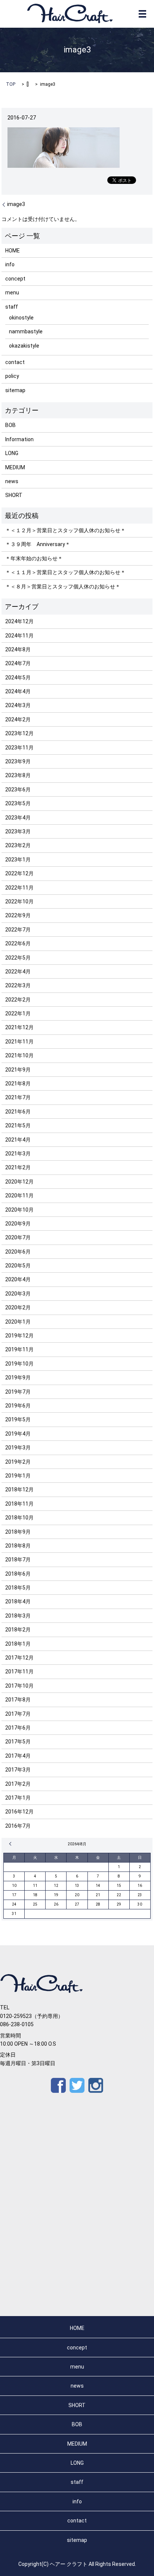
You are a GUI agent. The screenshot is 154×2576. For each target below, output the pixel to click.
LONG (12, 453)
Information (19, 439)
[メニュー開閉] (142, 14)
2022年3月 (18, 985)
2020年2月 (18, 1307)
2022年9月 (18, 915)
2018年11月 (19, 1504)
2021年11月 (19, 1042)
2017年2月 (18, 1784)
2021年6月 (18, 1112)
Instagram (96, 2085)
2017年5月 (18, 1742)
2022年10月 (19, 901)
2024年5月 (18, 678)
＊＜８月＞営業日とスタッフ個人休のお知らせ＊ (63, 587)
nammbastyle (26, 331)
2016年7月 (18, 1826)
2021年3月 (18, 1154)
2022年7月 (18, 930)
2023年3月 (18, 831)
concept (15, 279)
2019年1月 (18, 1476)
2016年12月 (19, 1812)
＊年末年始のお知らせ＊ (34, 558)
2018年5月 (18, 1588)
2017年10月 (19, 1686)
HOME (13, 251)
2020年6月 (18, 1252)
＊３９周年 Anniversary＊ (38, 544)
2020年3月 (18, 1294)
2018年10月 (19, 1518)
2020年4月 (18, 1279)
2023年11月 (19, 748)
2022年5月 (18, 958)
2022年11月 (19, 888)
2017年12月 (19, 1658)
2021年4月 (18, 1140)
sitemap (15, 390)
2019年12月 (19, 1336)
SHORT (14, 495)
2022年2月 (18, 1000)
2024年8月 (18, 649)
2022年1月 (18, 1013)
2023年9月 (18, 761)
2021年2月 (18, 1167)
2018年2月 (18, 1630)
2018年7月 (18, 1560)
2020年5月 (18, 1266)
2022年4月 (18, 972)
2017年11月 (19, 1672)
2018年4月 (18, 1601)
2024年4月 (18, 691)
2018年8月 (18, 1546)
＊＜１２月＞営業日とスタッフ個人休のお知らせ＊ (65, 530)
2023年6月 (18, 790)
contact (15, 362)
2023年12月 (19, 733)
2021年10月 (19, 1055)
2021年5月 (18, 1125)
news (12, 481)
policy (12, 376)
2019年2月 (18, 1462)
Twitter (77, 2085)
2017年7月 (18, 1714)
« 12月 (11, 1844)
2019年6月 (18, 1406)
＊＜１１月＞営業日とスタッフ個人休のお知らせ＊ (65, 572)
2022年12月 (19, 873)
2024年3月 (18, 705)
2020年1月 (18, 1322)
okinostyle (21, 318)
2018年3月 (18, 1616)
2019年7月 (18, 1392)
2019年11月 (19, 1349)
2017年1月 (18, 1798)
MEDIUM (15, 467)
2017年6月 (18, 1728)
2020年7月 (18, 1237)
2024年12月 (19, 621)
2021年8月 (18, 1084)
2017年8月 (18, 1700)
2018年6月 (18, 1574)
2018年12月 (19, 1489)
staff (12, 307)
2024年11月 (19, 636)
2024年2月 (18, 719)
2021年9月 (18, 1070)
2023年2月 (18, 845)
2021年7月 (18, 1097)
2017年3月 (18, 1770)
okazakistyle (24, 346)
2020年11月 (19, 1195)
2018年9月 (18, 1532)
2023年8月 (18, 775)
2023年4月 (18, 818)
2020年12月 (19, 1182)
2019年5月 (18, 1419)
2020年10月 (19, 1210)
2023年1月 (18, 860)
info (10, 264)
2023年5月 (18, 803)
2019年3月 (18, 1448)
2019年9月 (18, 1378)
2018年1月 (18, 1644)
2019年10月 (19, 1364)
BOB (10, 425)
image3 (16, 204)
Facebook (58, 2085)
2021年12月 (19, 1027)
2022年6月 (18, 943)
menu (12, 293)
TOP (11, 84)
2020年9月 (18, 1224)
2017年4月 (18, 1756)
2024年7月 (18, 663)
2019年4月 (18, 1434)
